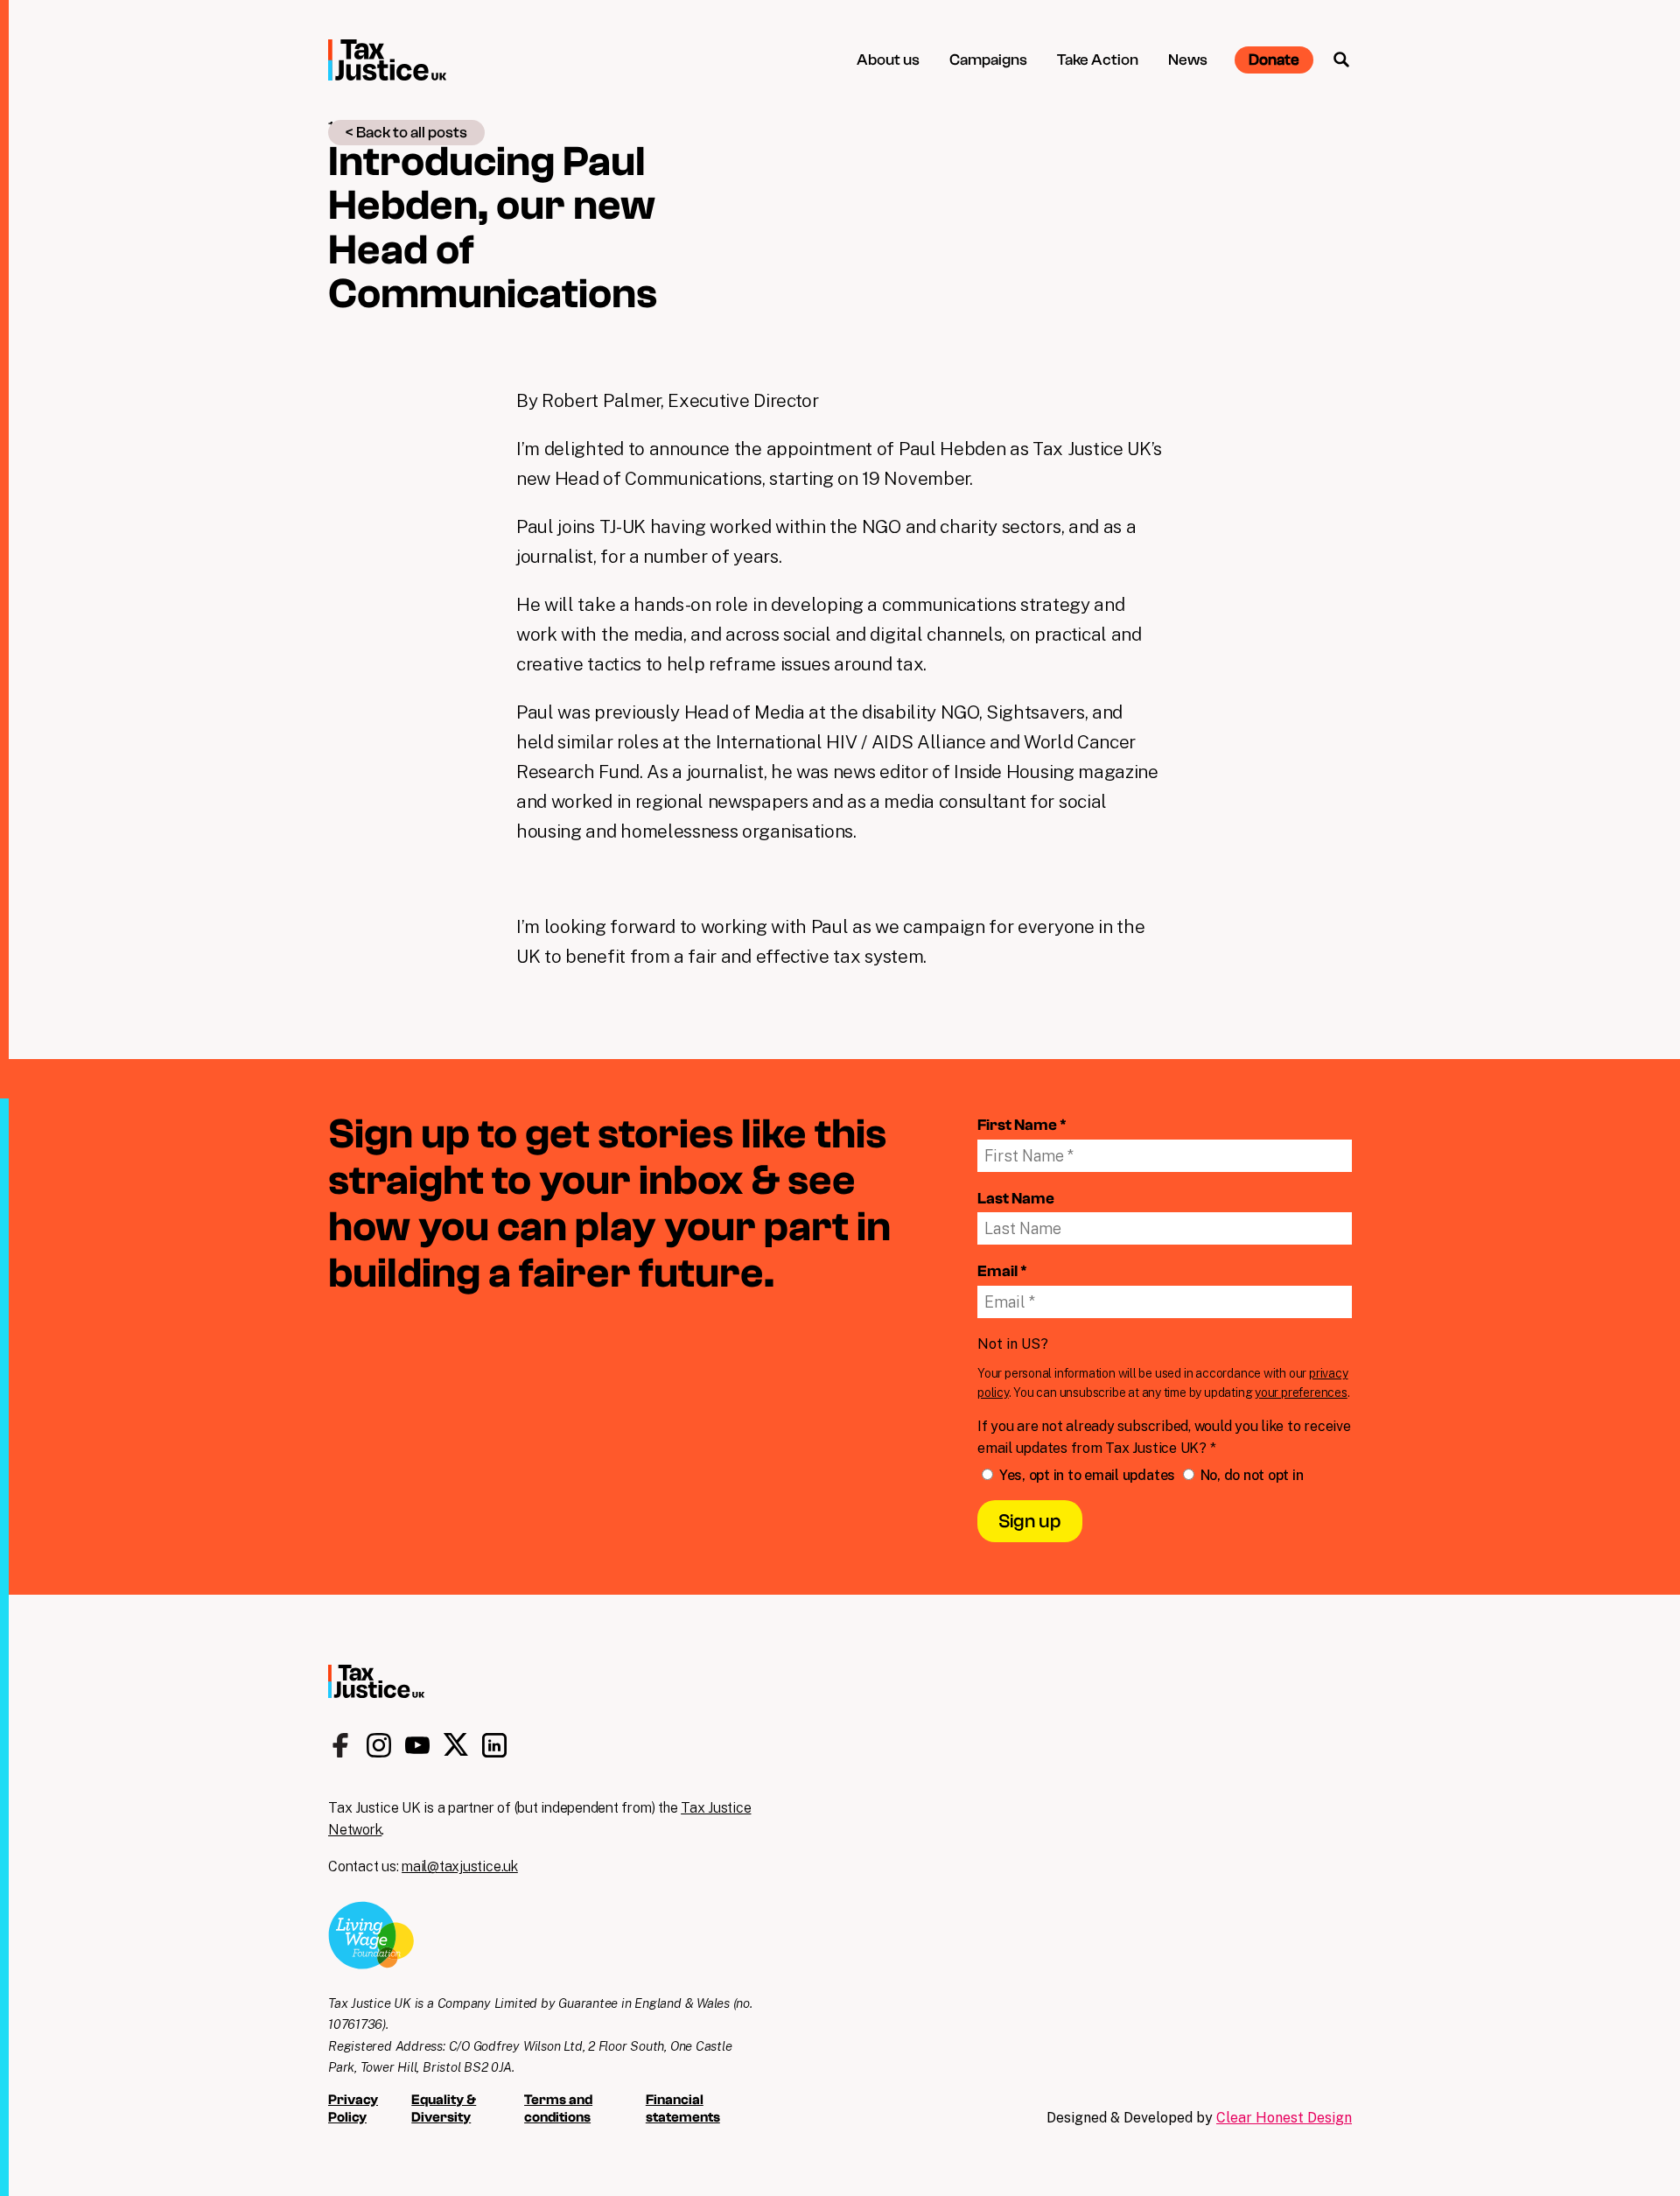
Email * (1002, 1271)
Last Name (1016, 1199)
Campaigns (988, 60)
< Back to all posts (406, 133)
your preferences (1301, 1393)
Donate (1274, 60)
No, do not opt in (1250, 1475)
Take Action (1098, 60)
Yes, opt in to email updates (1087, 1475)
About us (888, 60)
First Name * (1022, 1125)
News (1188, 60)
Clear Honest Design (1284, 2118)
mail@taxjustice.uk (460, 1866)
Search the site (1341, 60)
